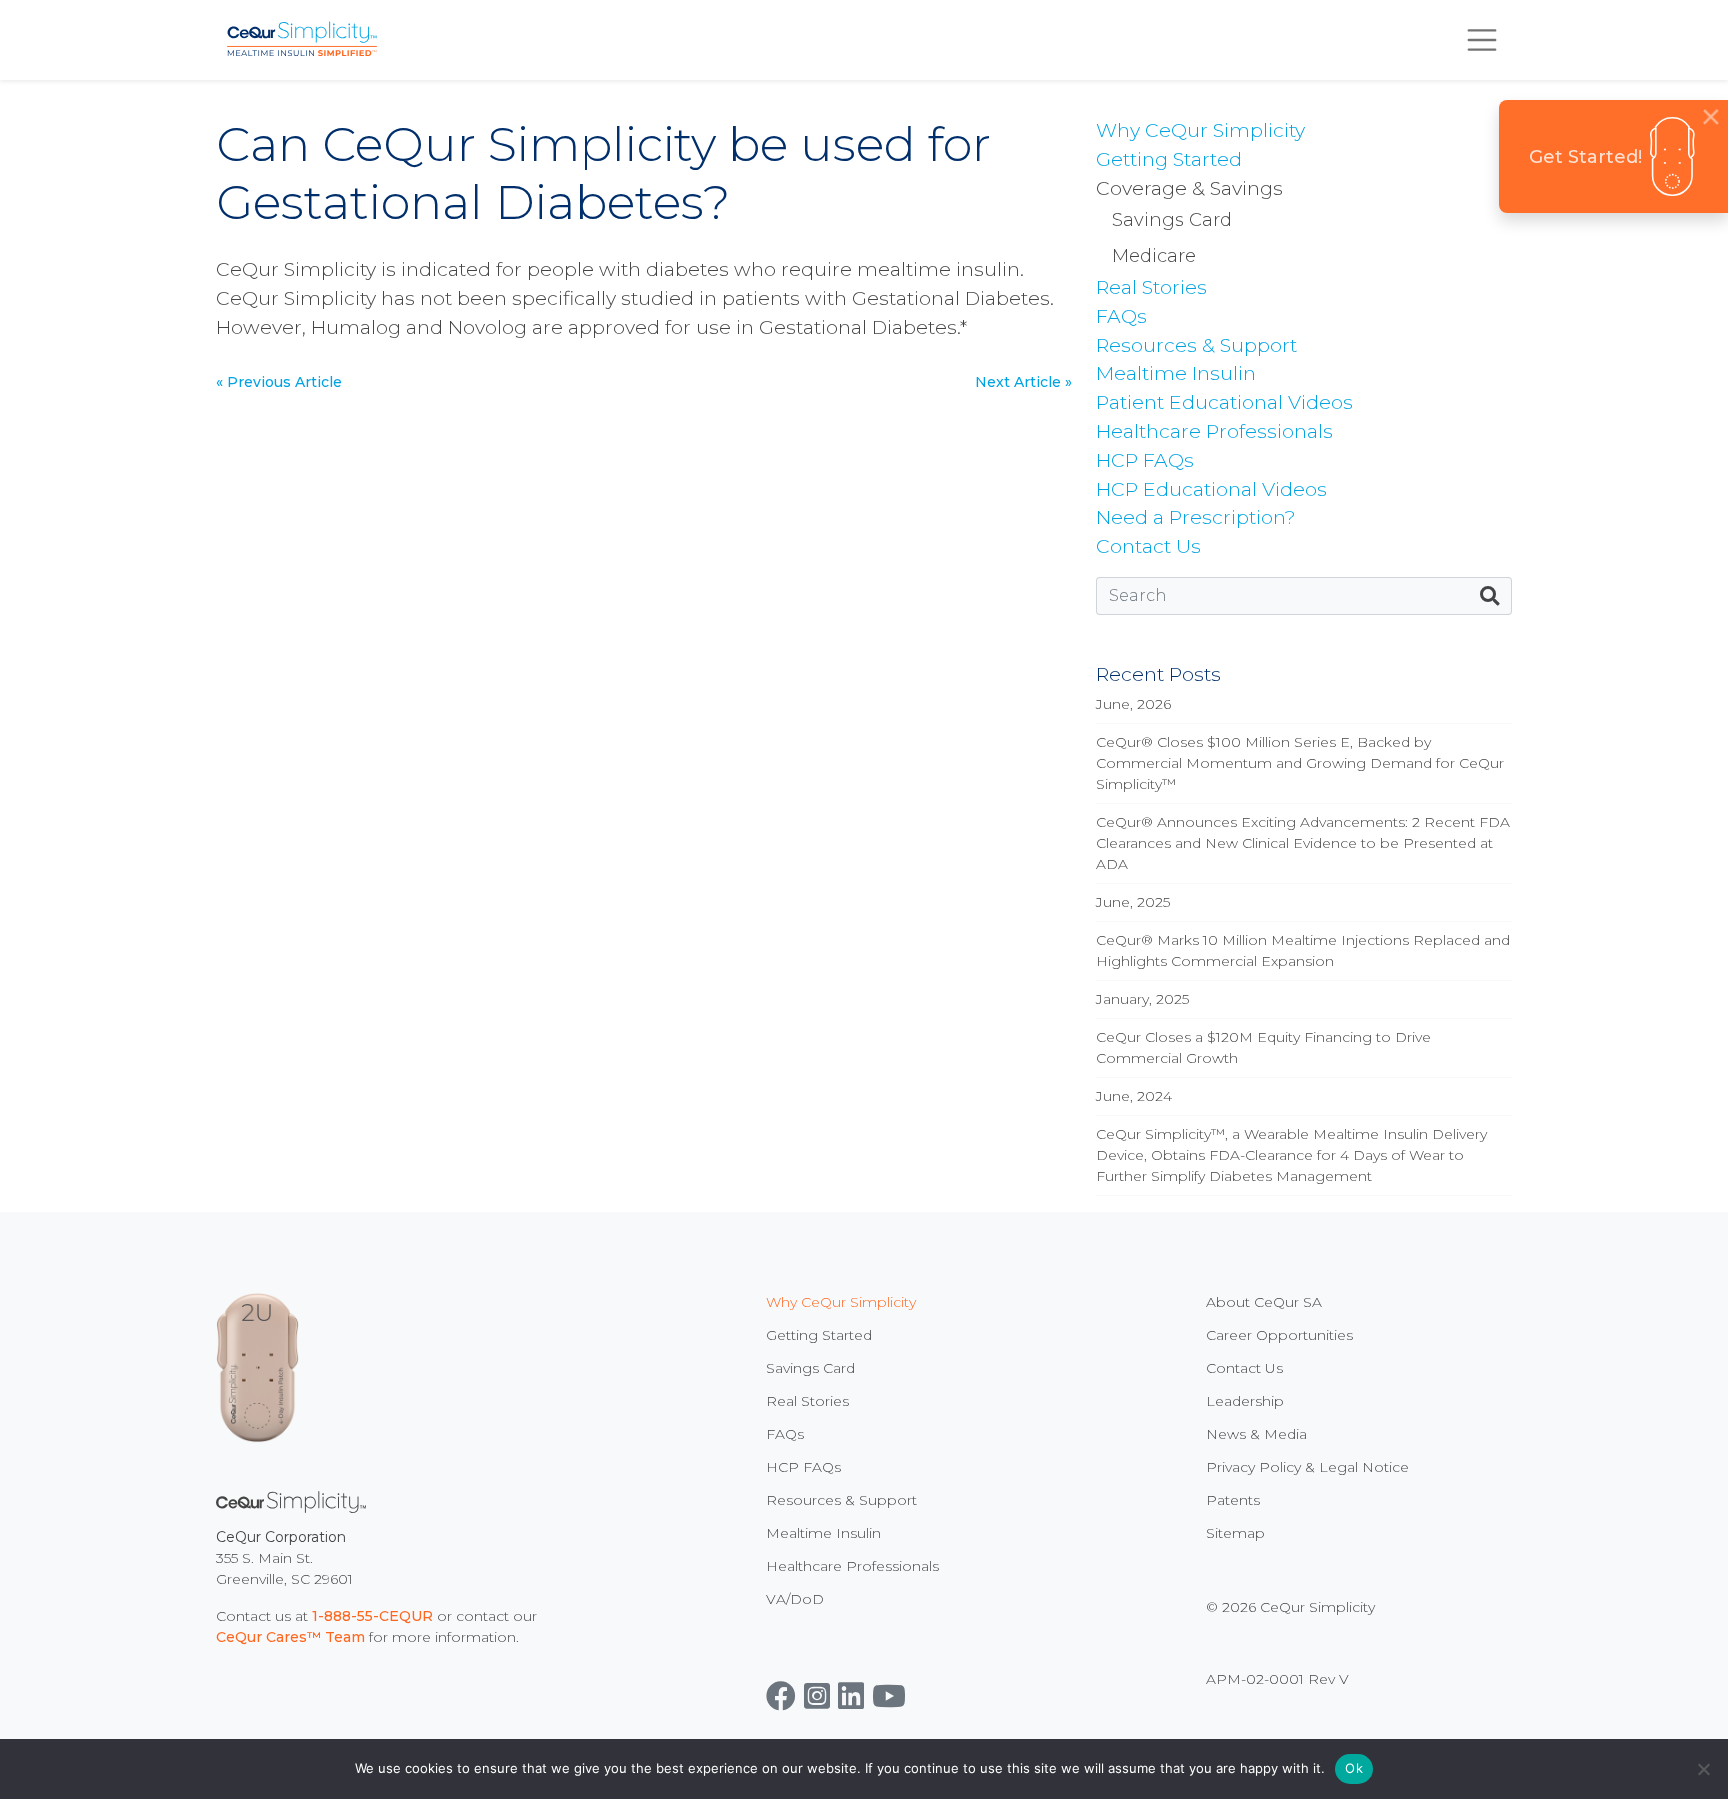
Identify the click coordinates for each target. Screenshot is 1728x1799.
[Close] (1711, 117)
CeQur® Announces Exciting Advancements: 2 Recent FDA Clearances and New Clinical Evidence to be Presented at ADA (1303, 843)
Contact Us (1148, 546)
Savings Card (1172, 219)
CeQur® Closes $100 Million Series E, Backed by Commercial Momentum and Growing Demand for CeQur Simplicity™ (1300, 763)
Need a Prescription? (1196, 517)
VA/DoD (795, 1599)
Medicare (1154, 255)
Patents (1233, 1500)
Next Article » (1023, 382)
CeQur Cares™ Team (290, 1637)
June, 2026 (1133, 704)
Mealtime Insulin (1176, 373)
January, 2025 (1142, 999)
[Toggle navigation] (1482, 40)
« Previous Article (279, 382)
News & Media (1256, 1434)
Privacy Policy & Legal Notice (1307, 1467)
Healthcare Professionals (1214, 431)
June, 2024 (1134, 1096)
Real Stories (1151, 287)
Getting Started (1169, 159)
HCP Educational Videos (1211, 489)
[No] (1703, 1769)
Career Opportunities (1279, 1335)
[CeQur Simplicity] (302, 40)
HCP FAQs (1145, 460)
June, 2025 (1133, 902)
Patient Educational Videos (1224, 402)
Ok (1354, 1768)
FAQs (1121, 316)
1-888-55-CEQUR (372, 1616)
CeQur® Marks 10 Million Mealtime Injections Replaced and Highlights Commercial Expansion (1303, 950)
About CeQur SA (1264, 1302)
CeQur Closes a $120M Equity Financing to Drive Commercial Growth (1263, 1047)
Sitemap (1235, 1533)
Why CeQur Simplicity (1200, 130)
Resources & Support (1196, 345)
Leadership (1245, 1401)
